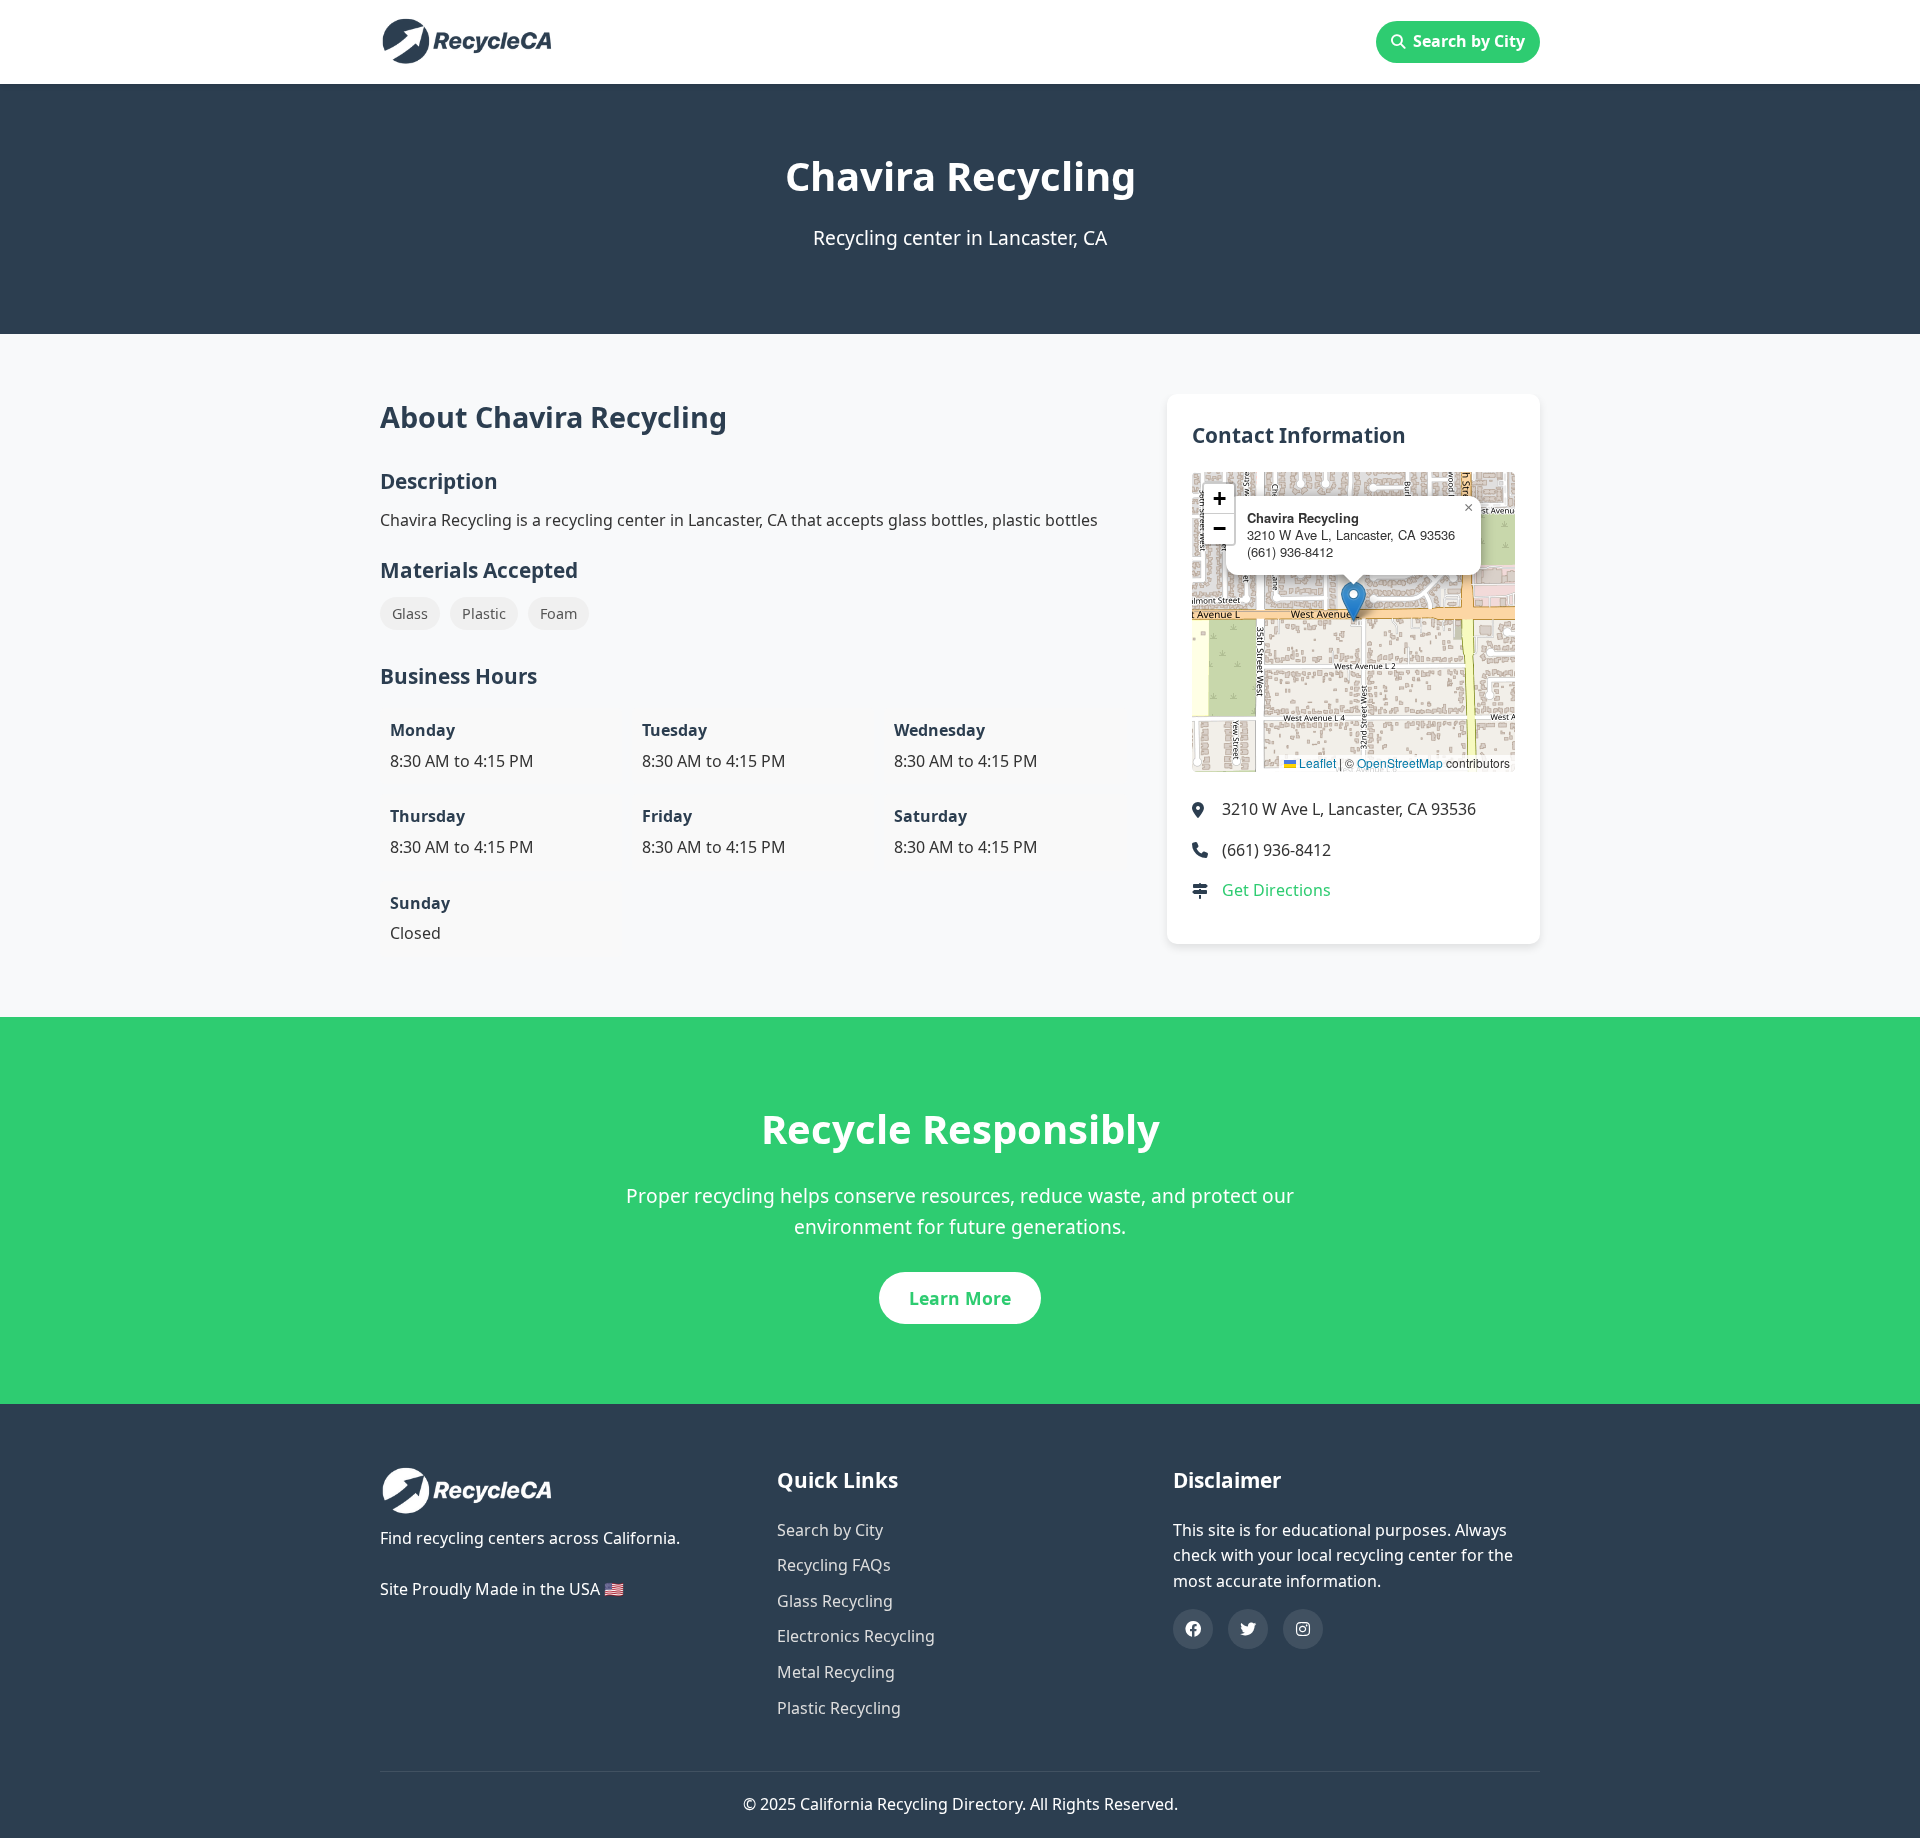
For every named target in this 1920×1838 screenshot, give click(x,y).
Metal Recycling (836, 1672)
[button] (1353, 601)
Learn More (960, 1298)
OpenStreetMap (1400, 762)
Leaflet (1316, 762)
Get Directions (1276, 890)
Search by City (1469, 41)
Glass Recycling (835, 1601)
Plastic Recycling (839, 1708)
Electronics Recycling (856, 1636)
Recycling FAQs (834, 1565)
